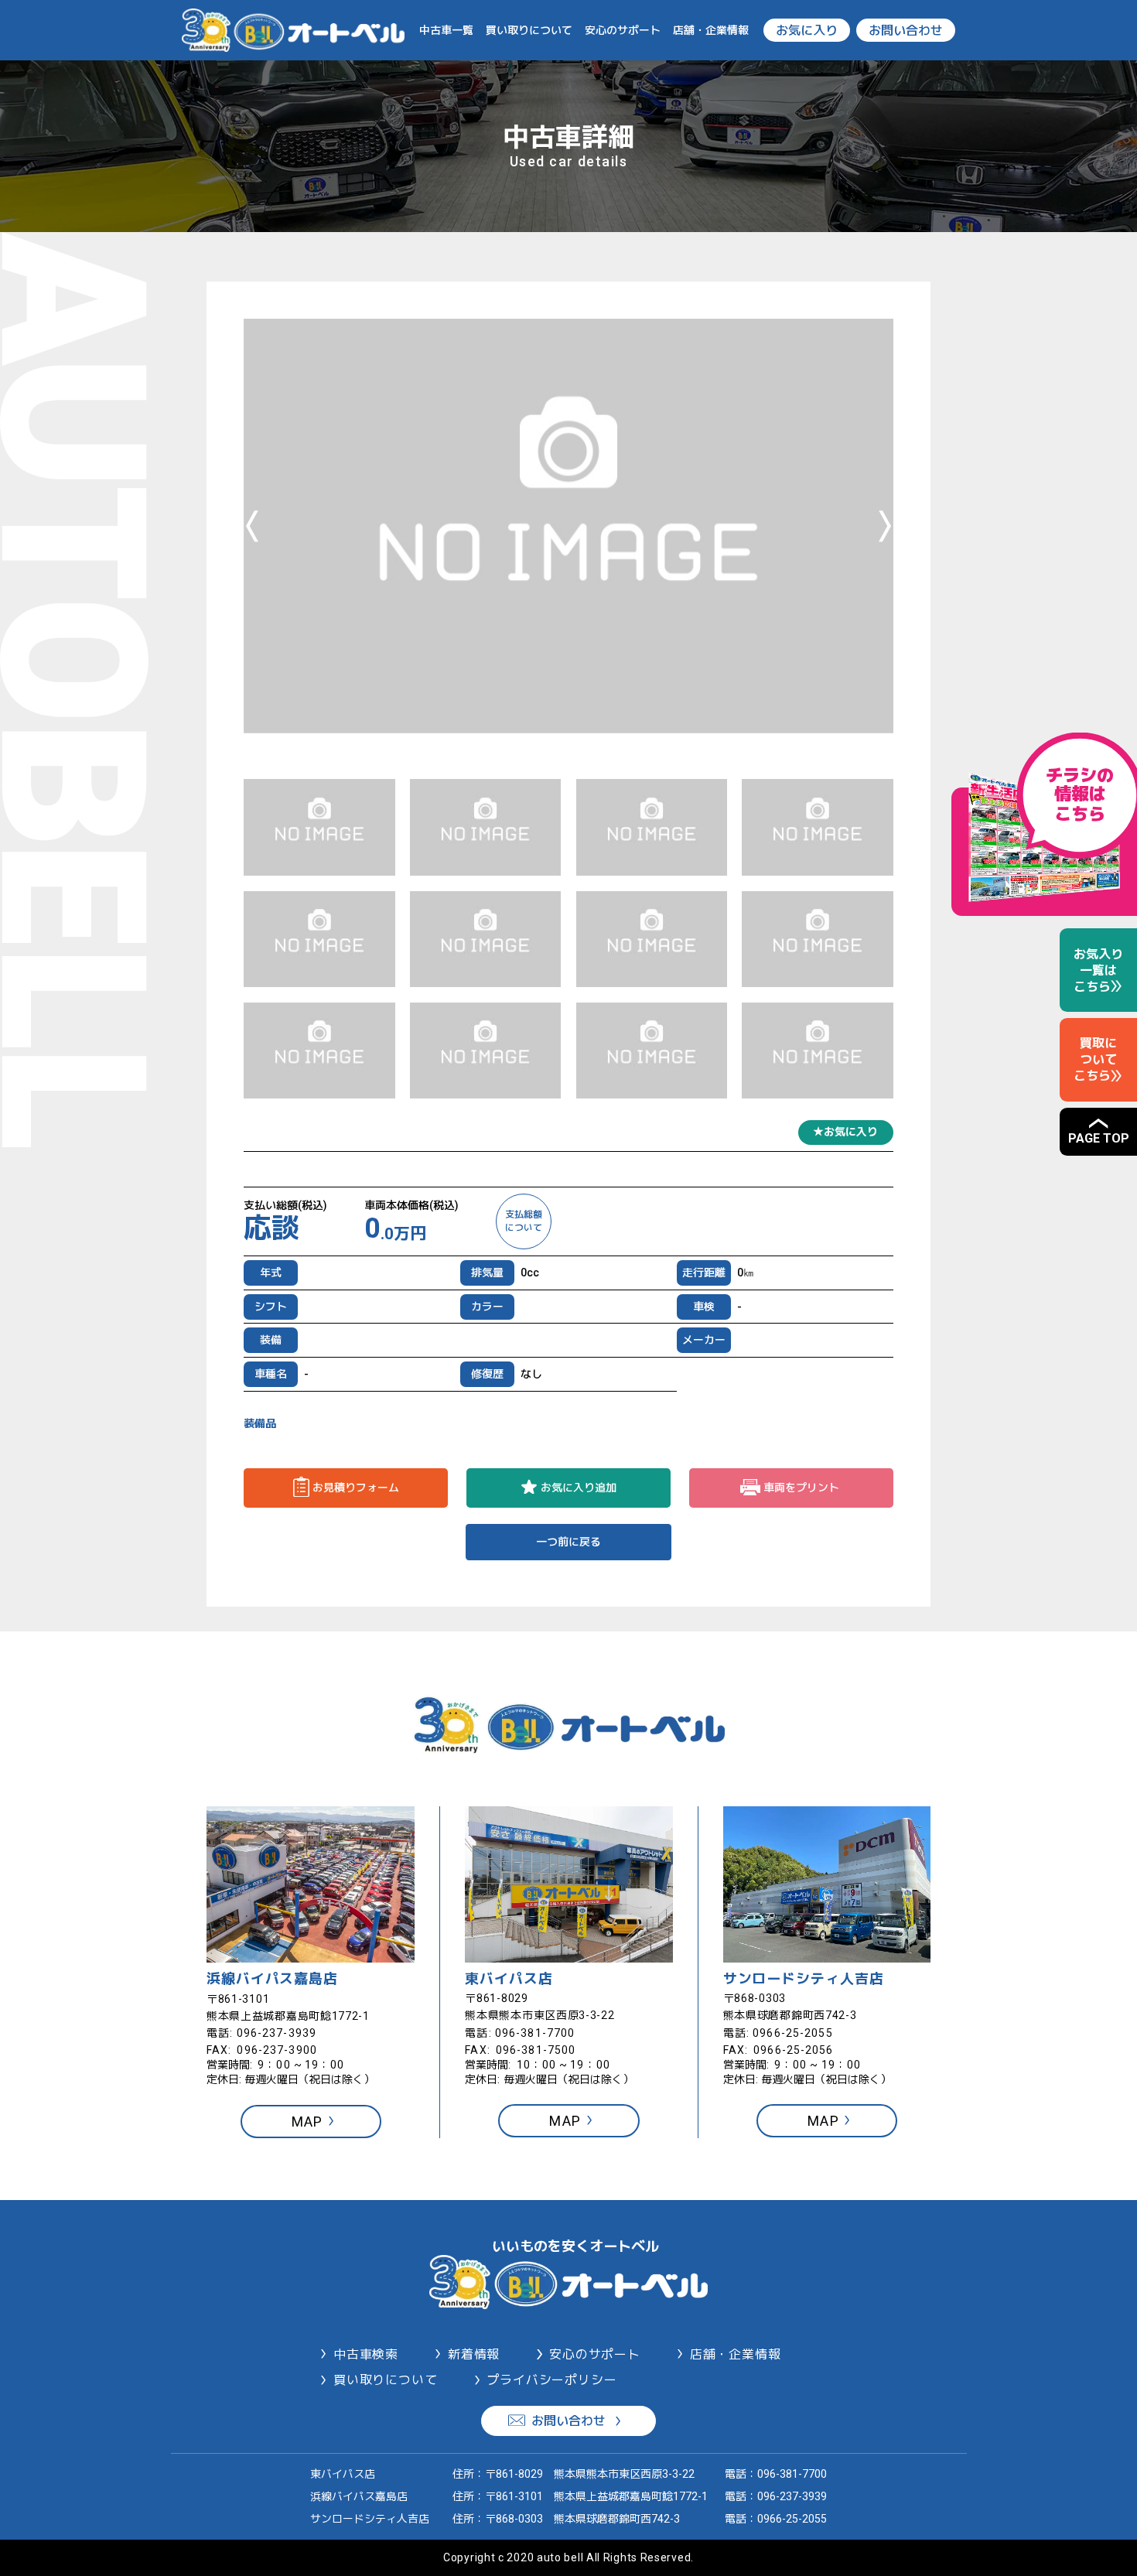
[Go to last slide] (252, 526)
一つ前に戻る (568, 1542)
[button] (319, 827)
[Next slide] (885, 526)
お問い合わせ (906, 31)
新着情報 (474, 2354)
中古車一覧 (446, 30)
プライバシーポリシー (551, 2380)
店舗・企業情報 (711, 30)
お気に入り (807, 31)
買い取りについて (529, 30)
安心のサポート (623, 30)
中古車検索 (366, 2354)
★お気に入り (845, 1132)
